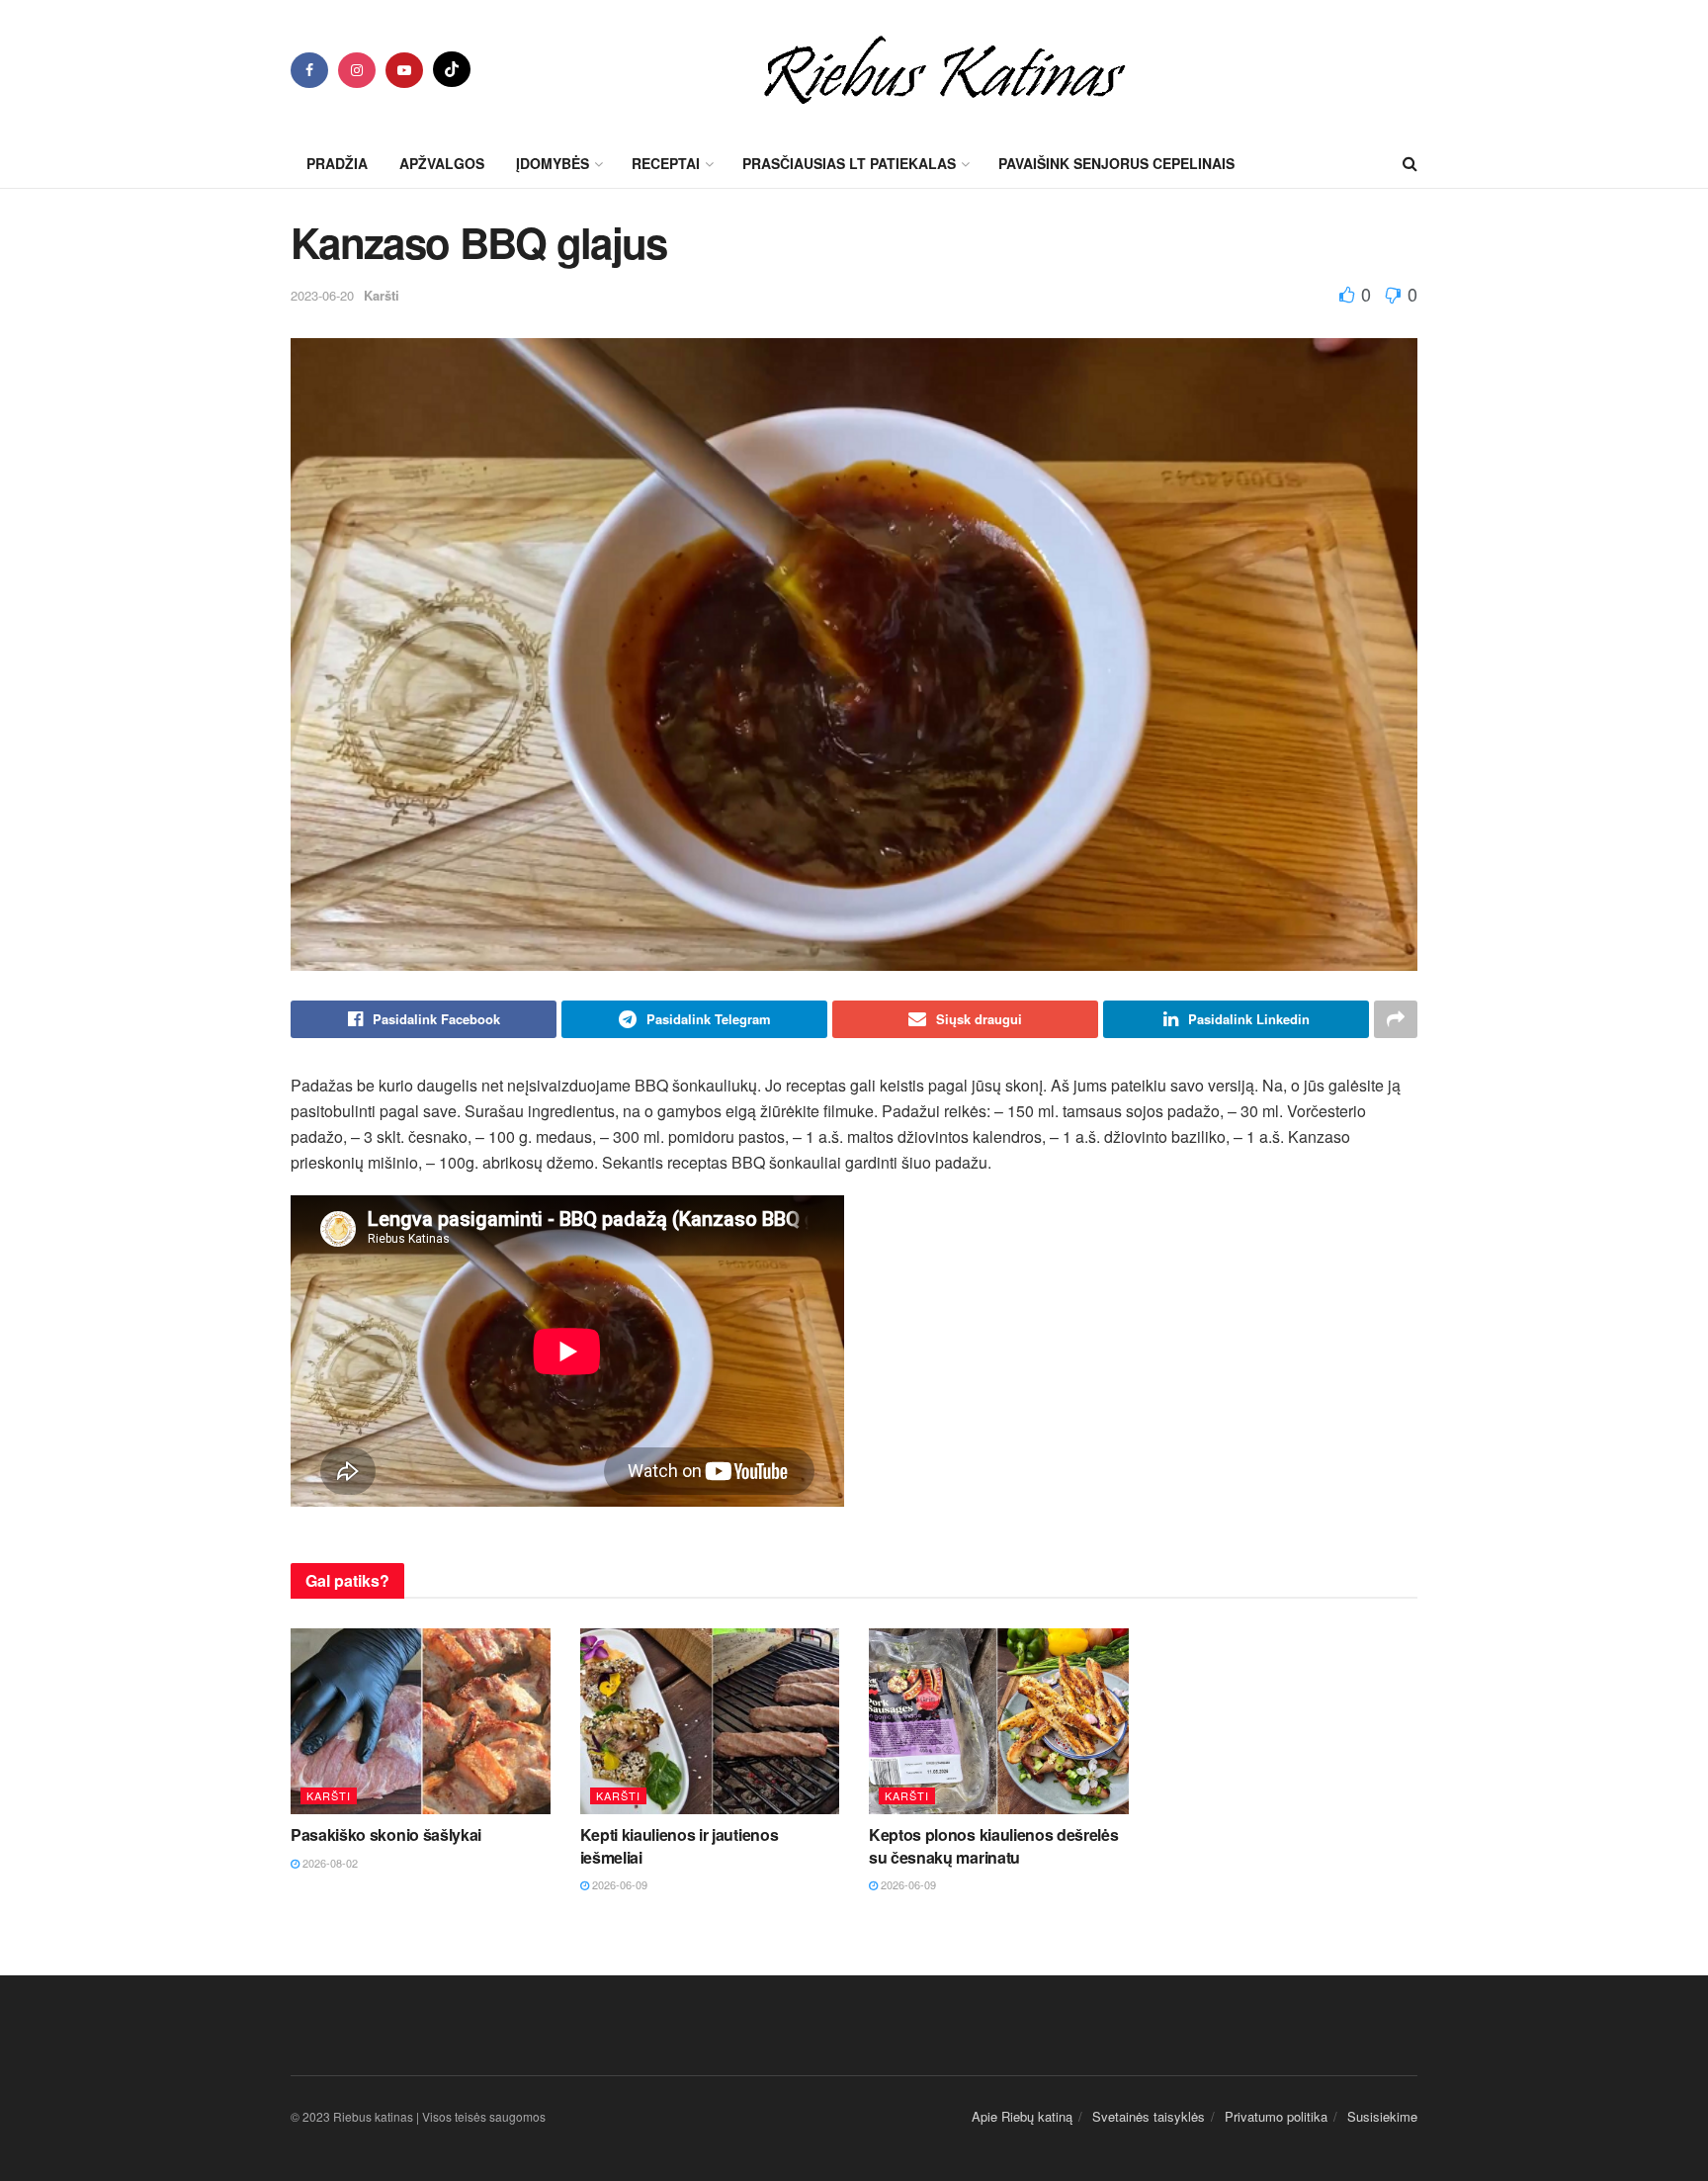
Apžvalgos (442, 163)
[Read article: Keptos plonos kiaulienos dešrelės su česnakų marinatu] (999, 1721)
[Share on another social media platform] (1396, 1019)
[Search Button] (1410, 163)
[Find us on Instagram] (357, 70)
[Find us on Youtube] (404, 70)
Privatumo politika (1276, 2116)
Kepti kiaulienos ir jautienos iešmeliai (680, 1845)
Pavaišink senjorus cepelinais (1116, 163)
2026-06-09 (618, 1884)
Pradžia (337, 163)
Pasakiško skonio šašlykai (386, 1834)
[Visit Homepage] (944, 69)
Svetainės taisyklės (1149, 2116)
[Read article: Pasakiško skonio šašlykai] (421, 1721)
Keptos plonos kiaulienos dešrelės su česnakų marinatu (993, 1845)
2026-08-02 (329, 1863)
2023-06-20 (322, 295)
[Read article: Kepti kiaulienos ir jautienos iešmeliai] (710, 1721)
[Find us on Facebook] (309, 70)
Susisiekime (1382, 2116)
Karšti (382, 295)
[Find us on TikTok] (452, 69)
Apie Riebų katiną (1022, 2116)
